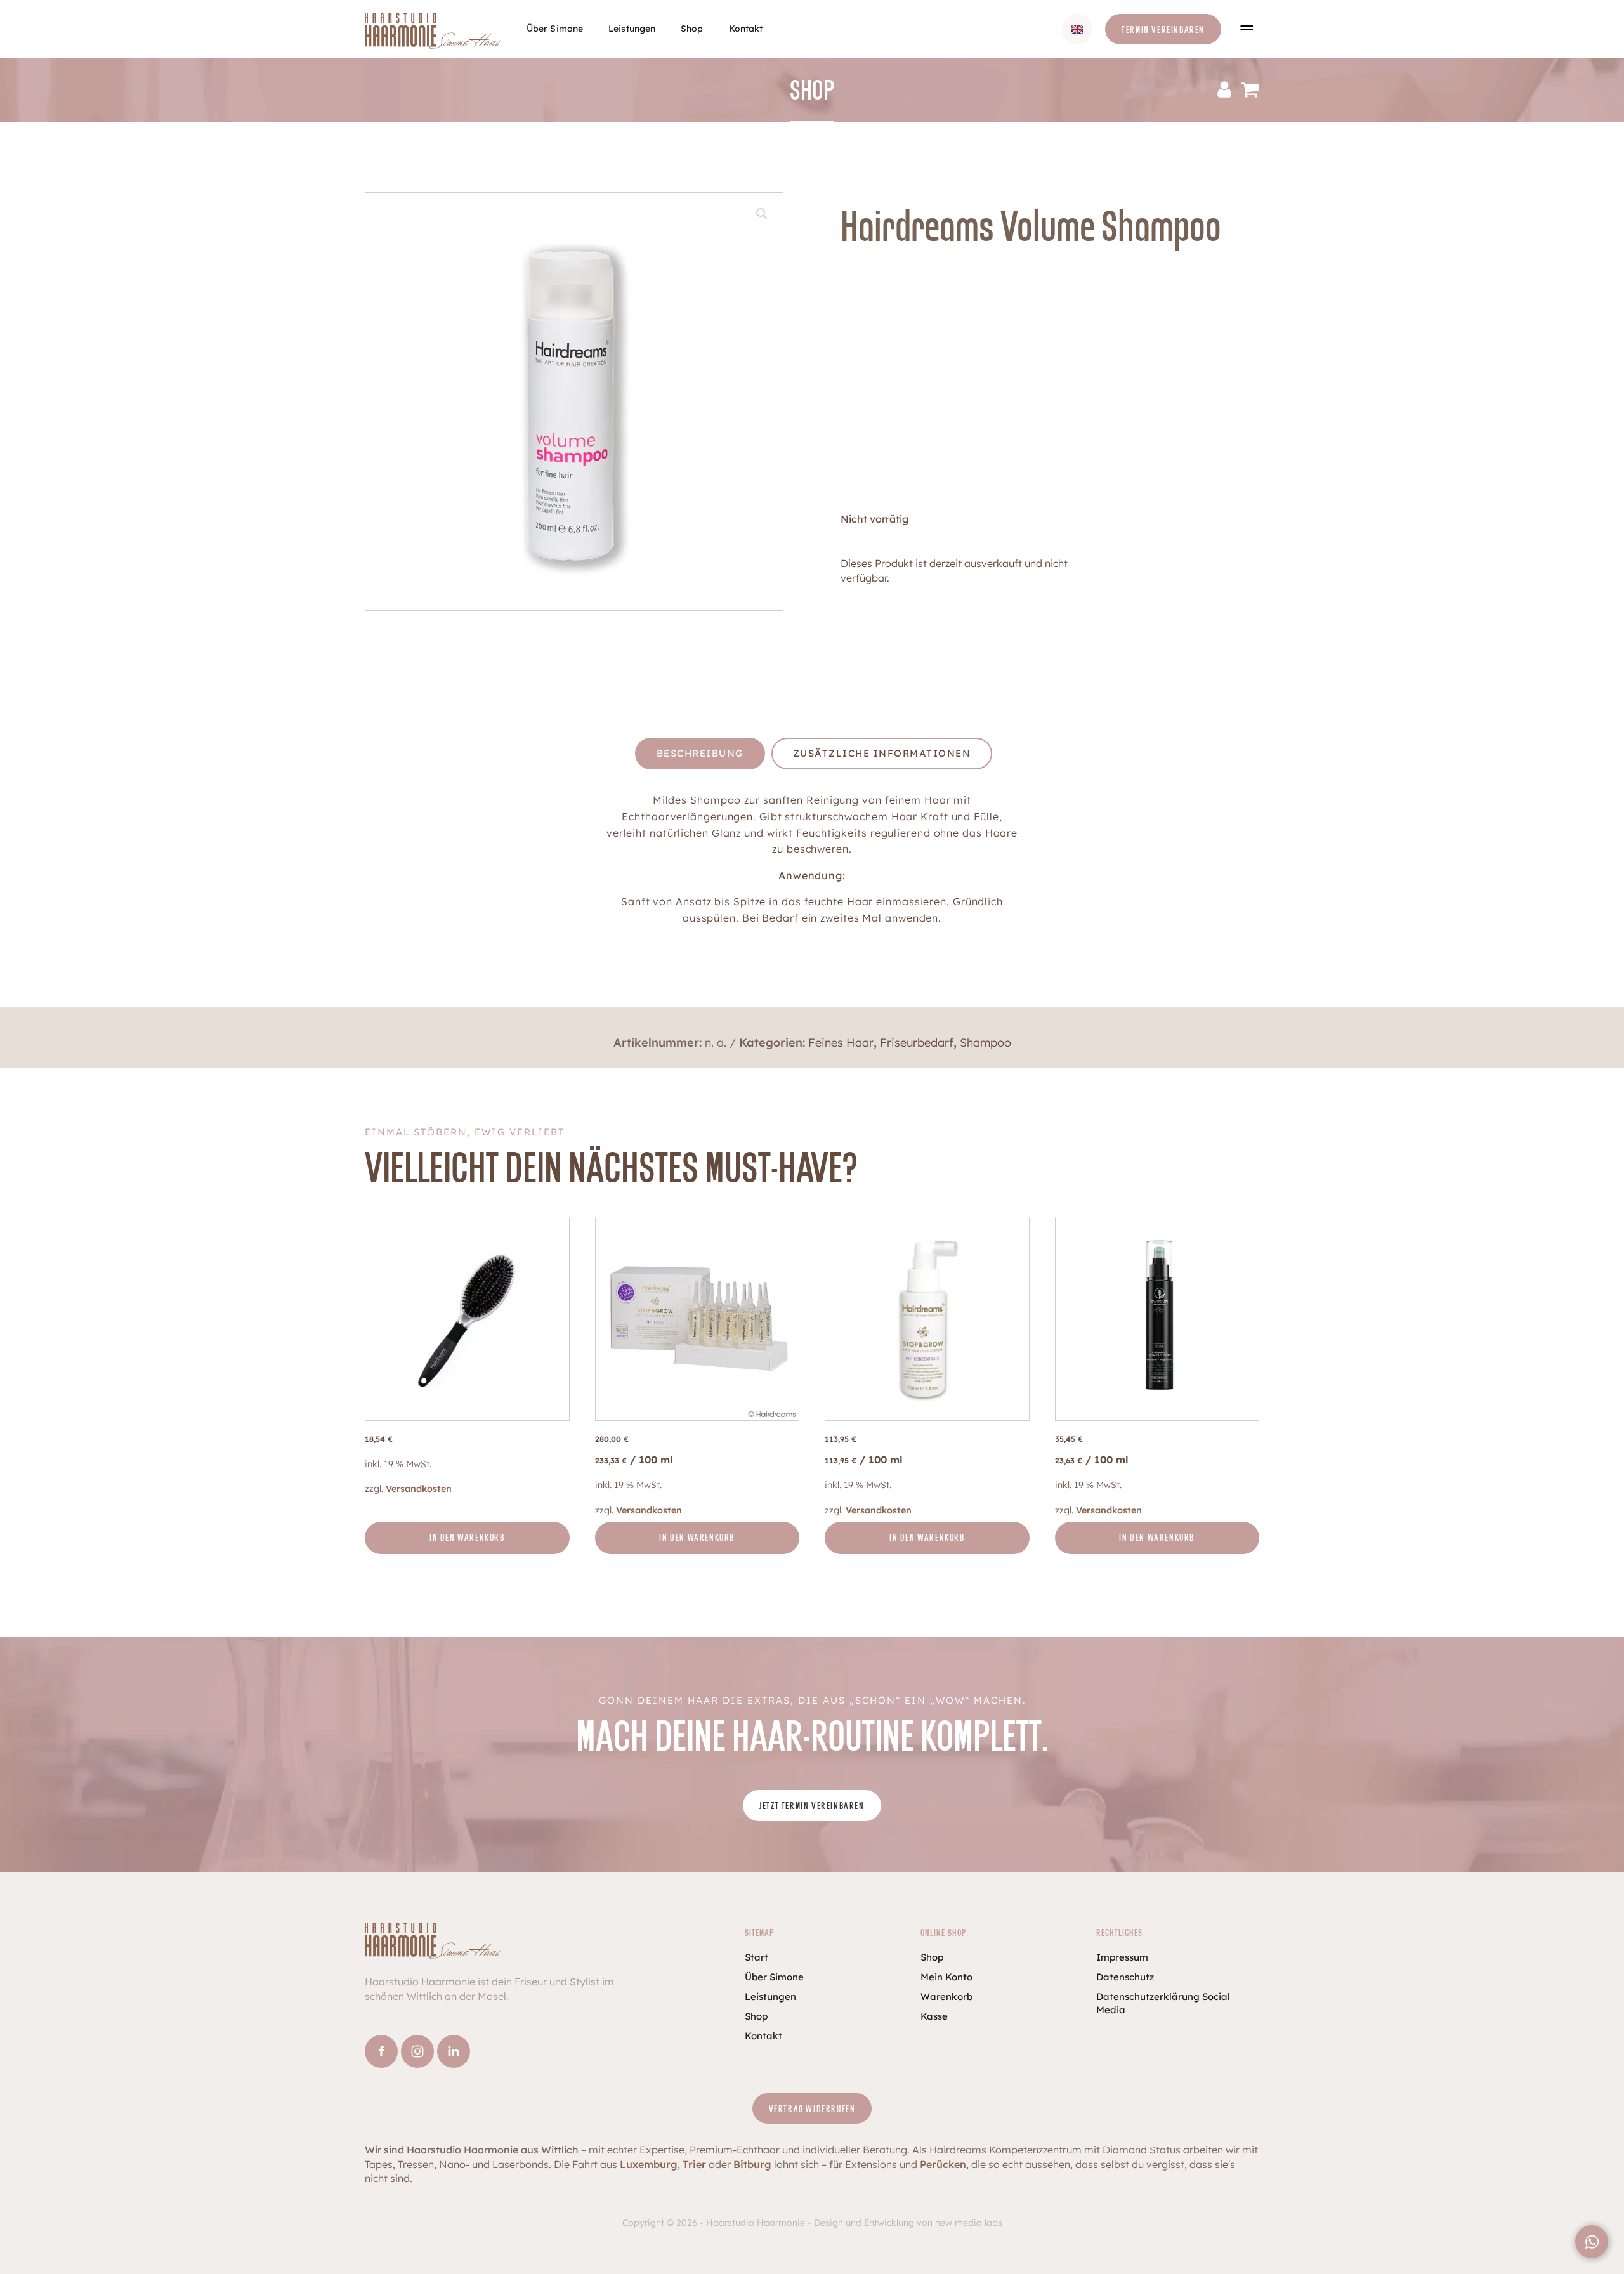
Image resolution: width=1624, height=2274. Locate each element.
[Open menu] (1247, 29)
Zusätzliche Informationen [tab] (882, 753)
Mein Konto (946, 1977)
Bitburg (752, 2164)
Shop (692, 29)
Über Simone (555, 29)
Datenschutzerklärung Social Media (1163, 2003)
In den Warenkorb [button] (467, 1538)
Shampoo (986, 1042)
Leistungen (632, 29)
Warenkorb (946, 1996)
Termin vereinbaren (1163, 30)
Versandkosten (419, 1489)
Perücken (943, 2164)
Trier (694, 2164)
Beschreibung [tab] (700, 753)
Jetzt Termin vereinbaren (812, 1806)
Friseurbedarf (917, 1042)
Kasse (934, 2016)
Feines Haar (841, 1042)
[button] (762, 214)
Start (756, 1957)
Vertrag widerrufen (812, 2109)
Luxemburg (649, 2164)
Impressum (1122, 1957)
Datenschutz (1125, 1977)
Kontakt (746, 29)
